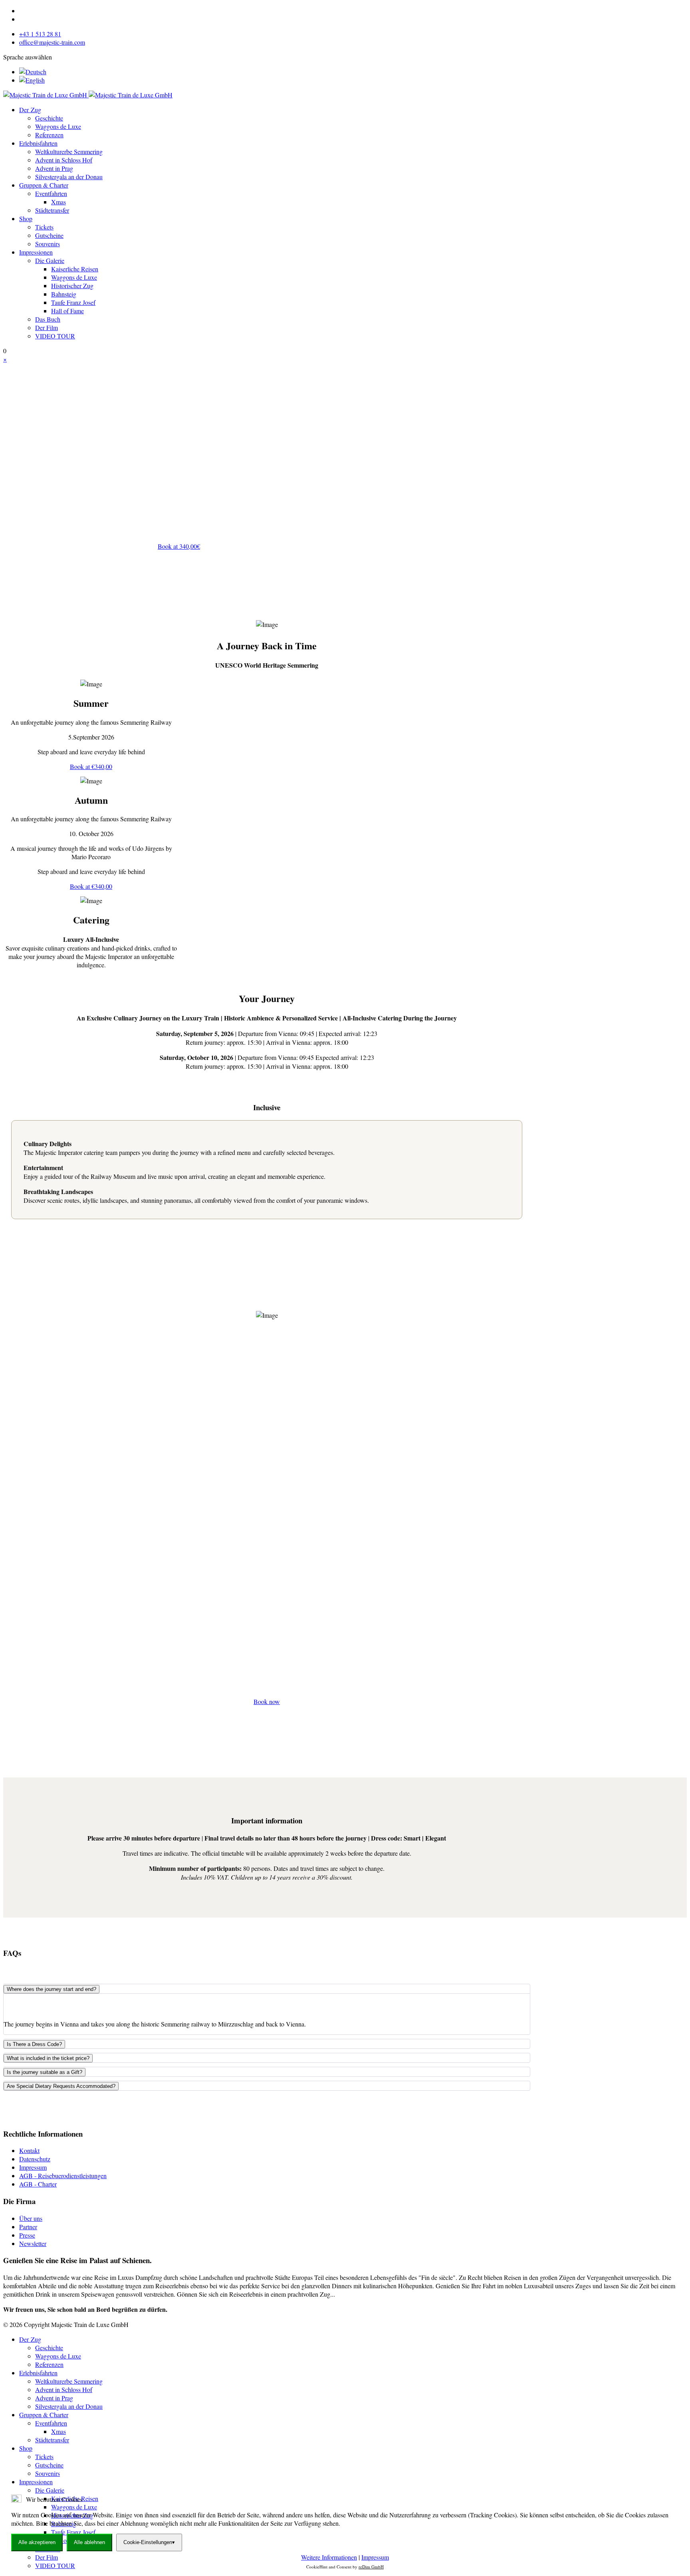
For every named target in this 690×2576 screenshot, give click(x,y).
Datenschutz (35, 2159)
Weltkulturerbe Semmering (69, 151)
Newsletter (33, 2243)
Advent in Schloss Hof (64, 160)
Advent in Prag (54, 168)
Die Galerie (50, 260)
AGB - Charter (38, 2184)
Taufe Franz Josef (73, 302)
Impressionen (36, 252)
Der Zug (30, 110)
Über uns (31, 2218)
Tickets (44, 227)
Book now (267, 1701)
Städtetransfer (52, 210)
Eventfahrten (51, 193)
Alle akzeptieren (37, 2542)
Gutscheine (49, 235)
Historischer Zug (72, 286)
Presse (27, 2235)
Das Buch (48, 319)
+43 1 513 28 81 (40, 34)
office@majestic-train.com (52, 42)
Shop (26, 218)
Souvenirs (48, 244)
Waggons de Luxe (58, 126)
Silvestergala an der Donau (69, 177)
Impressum (33, 2167)
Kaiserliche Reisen (75, 269)
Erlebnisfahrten (38, 143)
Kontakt (29, 2150)
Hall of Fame (67, 311)
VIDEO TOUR (55, 336)
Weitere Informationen (329, 2557)
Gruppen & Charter (44, 185)
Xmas (58, 202)
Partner (28, 2227)
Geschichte (49, 118)
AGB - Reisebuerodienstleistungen (63, 2176)
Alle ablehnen (89, 2542)
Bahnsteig (64, 294)
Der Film (47, 327)
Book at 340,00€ (179, 546)
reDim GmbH (371, 2567)
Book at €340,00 (91, 766)
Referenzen (49, 135)
